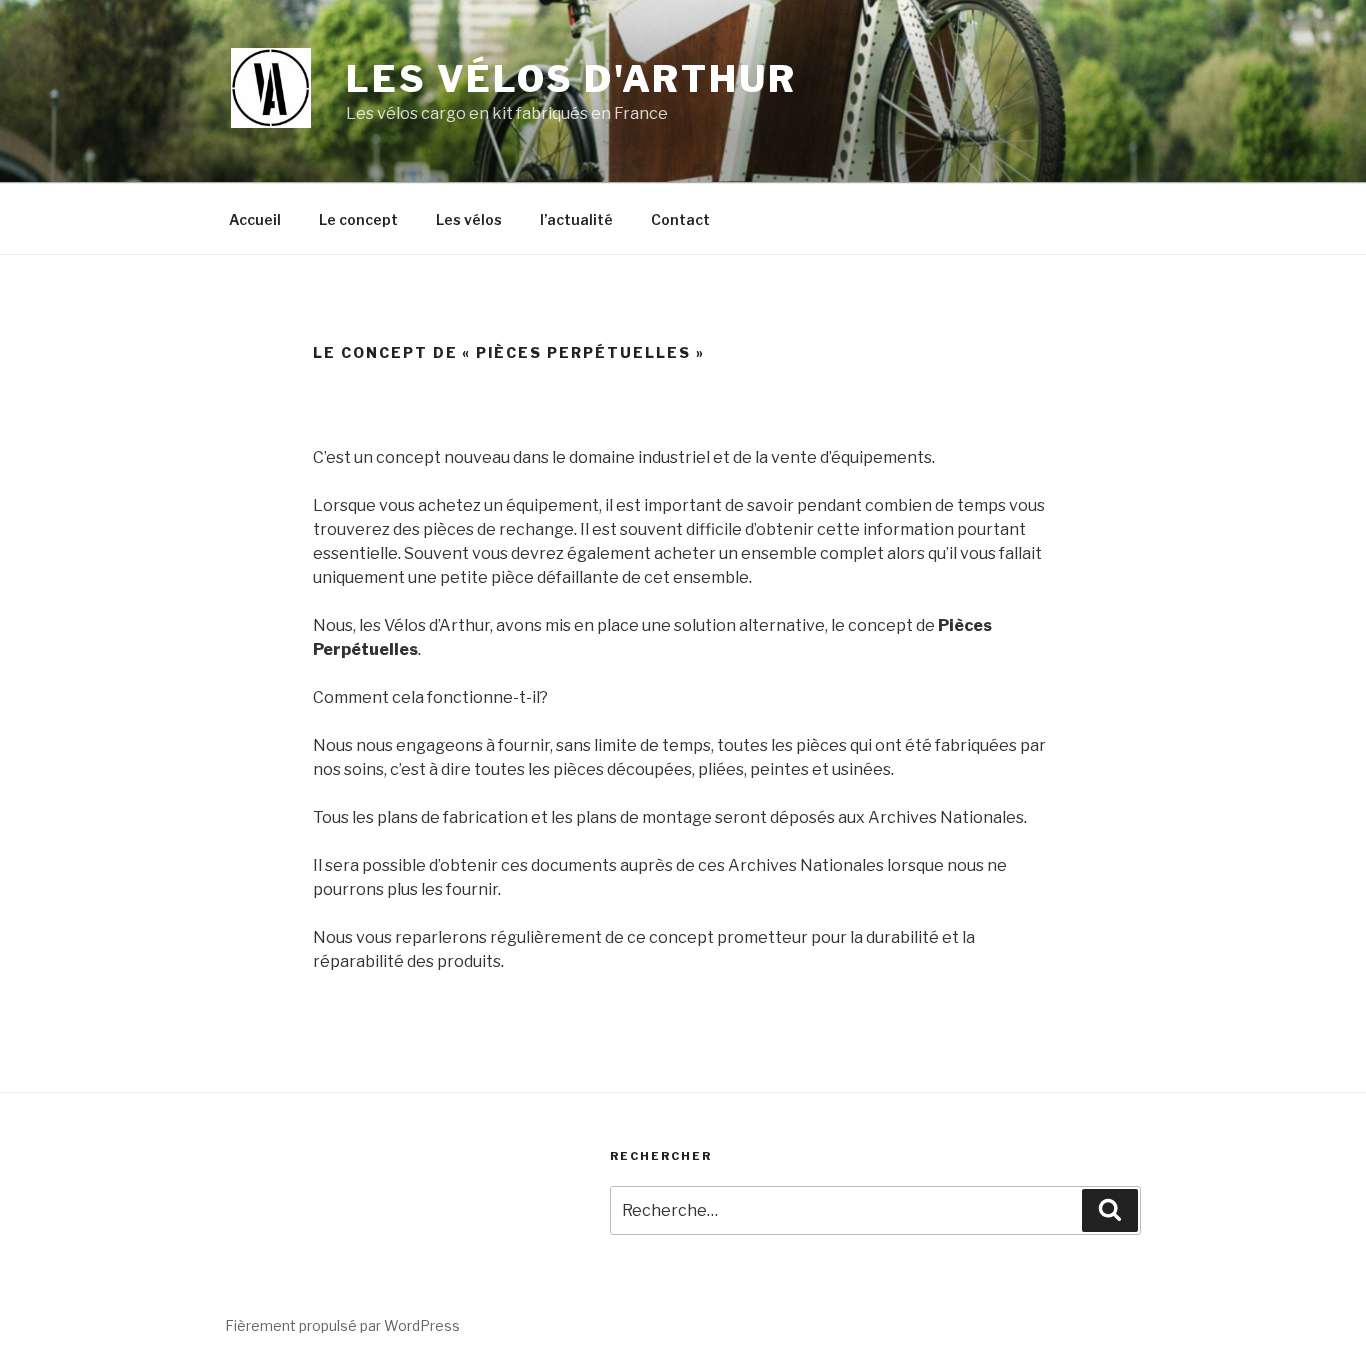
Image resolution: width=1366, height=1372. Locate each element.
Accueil (255, 219)
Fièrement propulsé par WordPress (342, 1325)
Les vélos (469, 219)
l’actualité (576, 219)
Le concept (358, 219)
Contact (680, 219)
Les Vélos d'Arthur (571, 79)
